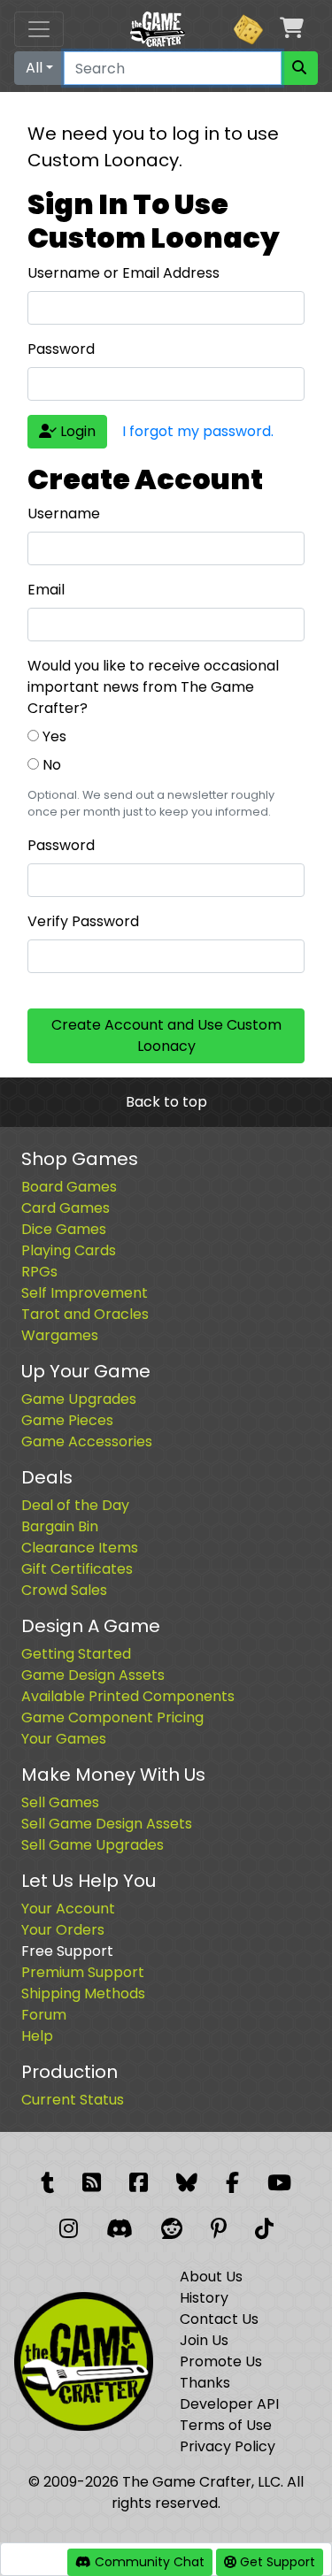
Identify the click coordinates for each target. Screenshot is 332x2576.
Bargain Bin (60, 1526)
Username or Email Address (124, 273)
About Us (211, 2277)
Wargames (60, 1335)
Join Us (204, 2340)
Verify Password (83, 921)
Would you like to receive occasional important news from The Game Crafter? (153, 687)
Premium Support (83, 1972)
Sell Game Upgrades (93, 1845)
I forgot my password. (198, 431)
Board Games (69, 1187)
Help (37, 2036)
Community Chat (148, 2562)
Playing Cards (69, 1250)
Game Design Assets (93, 1675)
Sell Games (60, 1802)
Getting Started (76, 1654)
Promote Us (221, 2361)
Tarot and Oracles (85, 1314)
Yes (53, 736)
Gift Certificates (77, 1569)
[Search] (299, 68)
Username (64, 514)
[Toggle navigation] (39, 29)
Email (46, 590)
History (204, 2298)
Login (76, 431)
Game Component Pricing (112, 1717)
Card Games (66, 1208)
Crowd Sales (64, 1590)
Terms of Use (226, 2425)
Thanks (205, 2383)
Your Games (64, 1739)
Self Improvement (85, 1293)
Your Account (68, 1909)
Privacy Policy (228, 2446)
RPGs (39, 1272)
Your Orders (63, 1930)
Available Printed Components (128, 1696)
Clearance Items (80, 1548)
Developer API (229, 2404)
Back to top (166, 1102)
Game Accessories (87, 1441)
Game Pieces (67, 1420)
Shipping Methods (83, 1993)
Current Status (73, 2100)
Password (61, 349)
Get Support (276, 2562)
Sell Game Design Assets (107, 1824)
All (34, 68)
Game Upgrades (79, 1399)
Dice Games (64, 1229)
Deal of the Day (75, 1505)
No (50, 765)
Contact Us (219, 2319)
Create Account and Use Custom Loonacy (166, 1035)
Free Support (67, 1951)
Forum (44, 2015)
